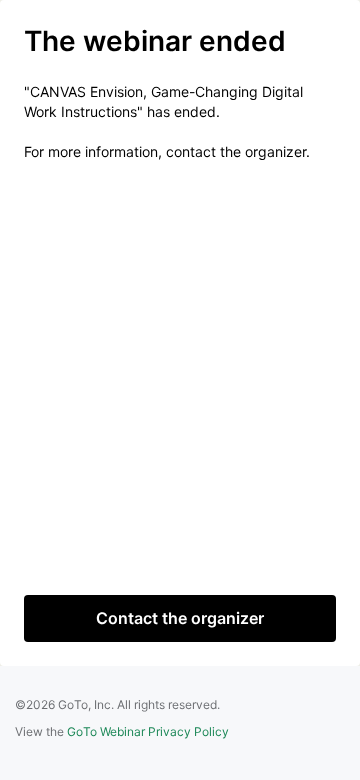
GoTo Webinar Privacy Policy (148, 731)
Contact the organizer (180, 618)
